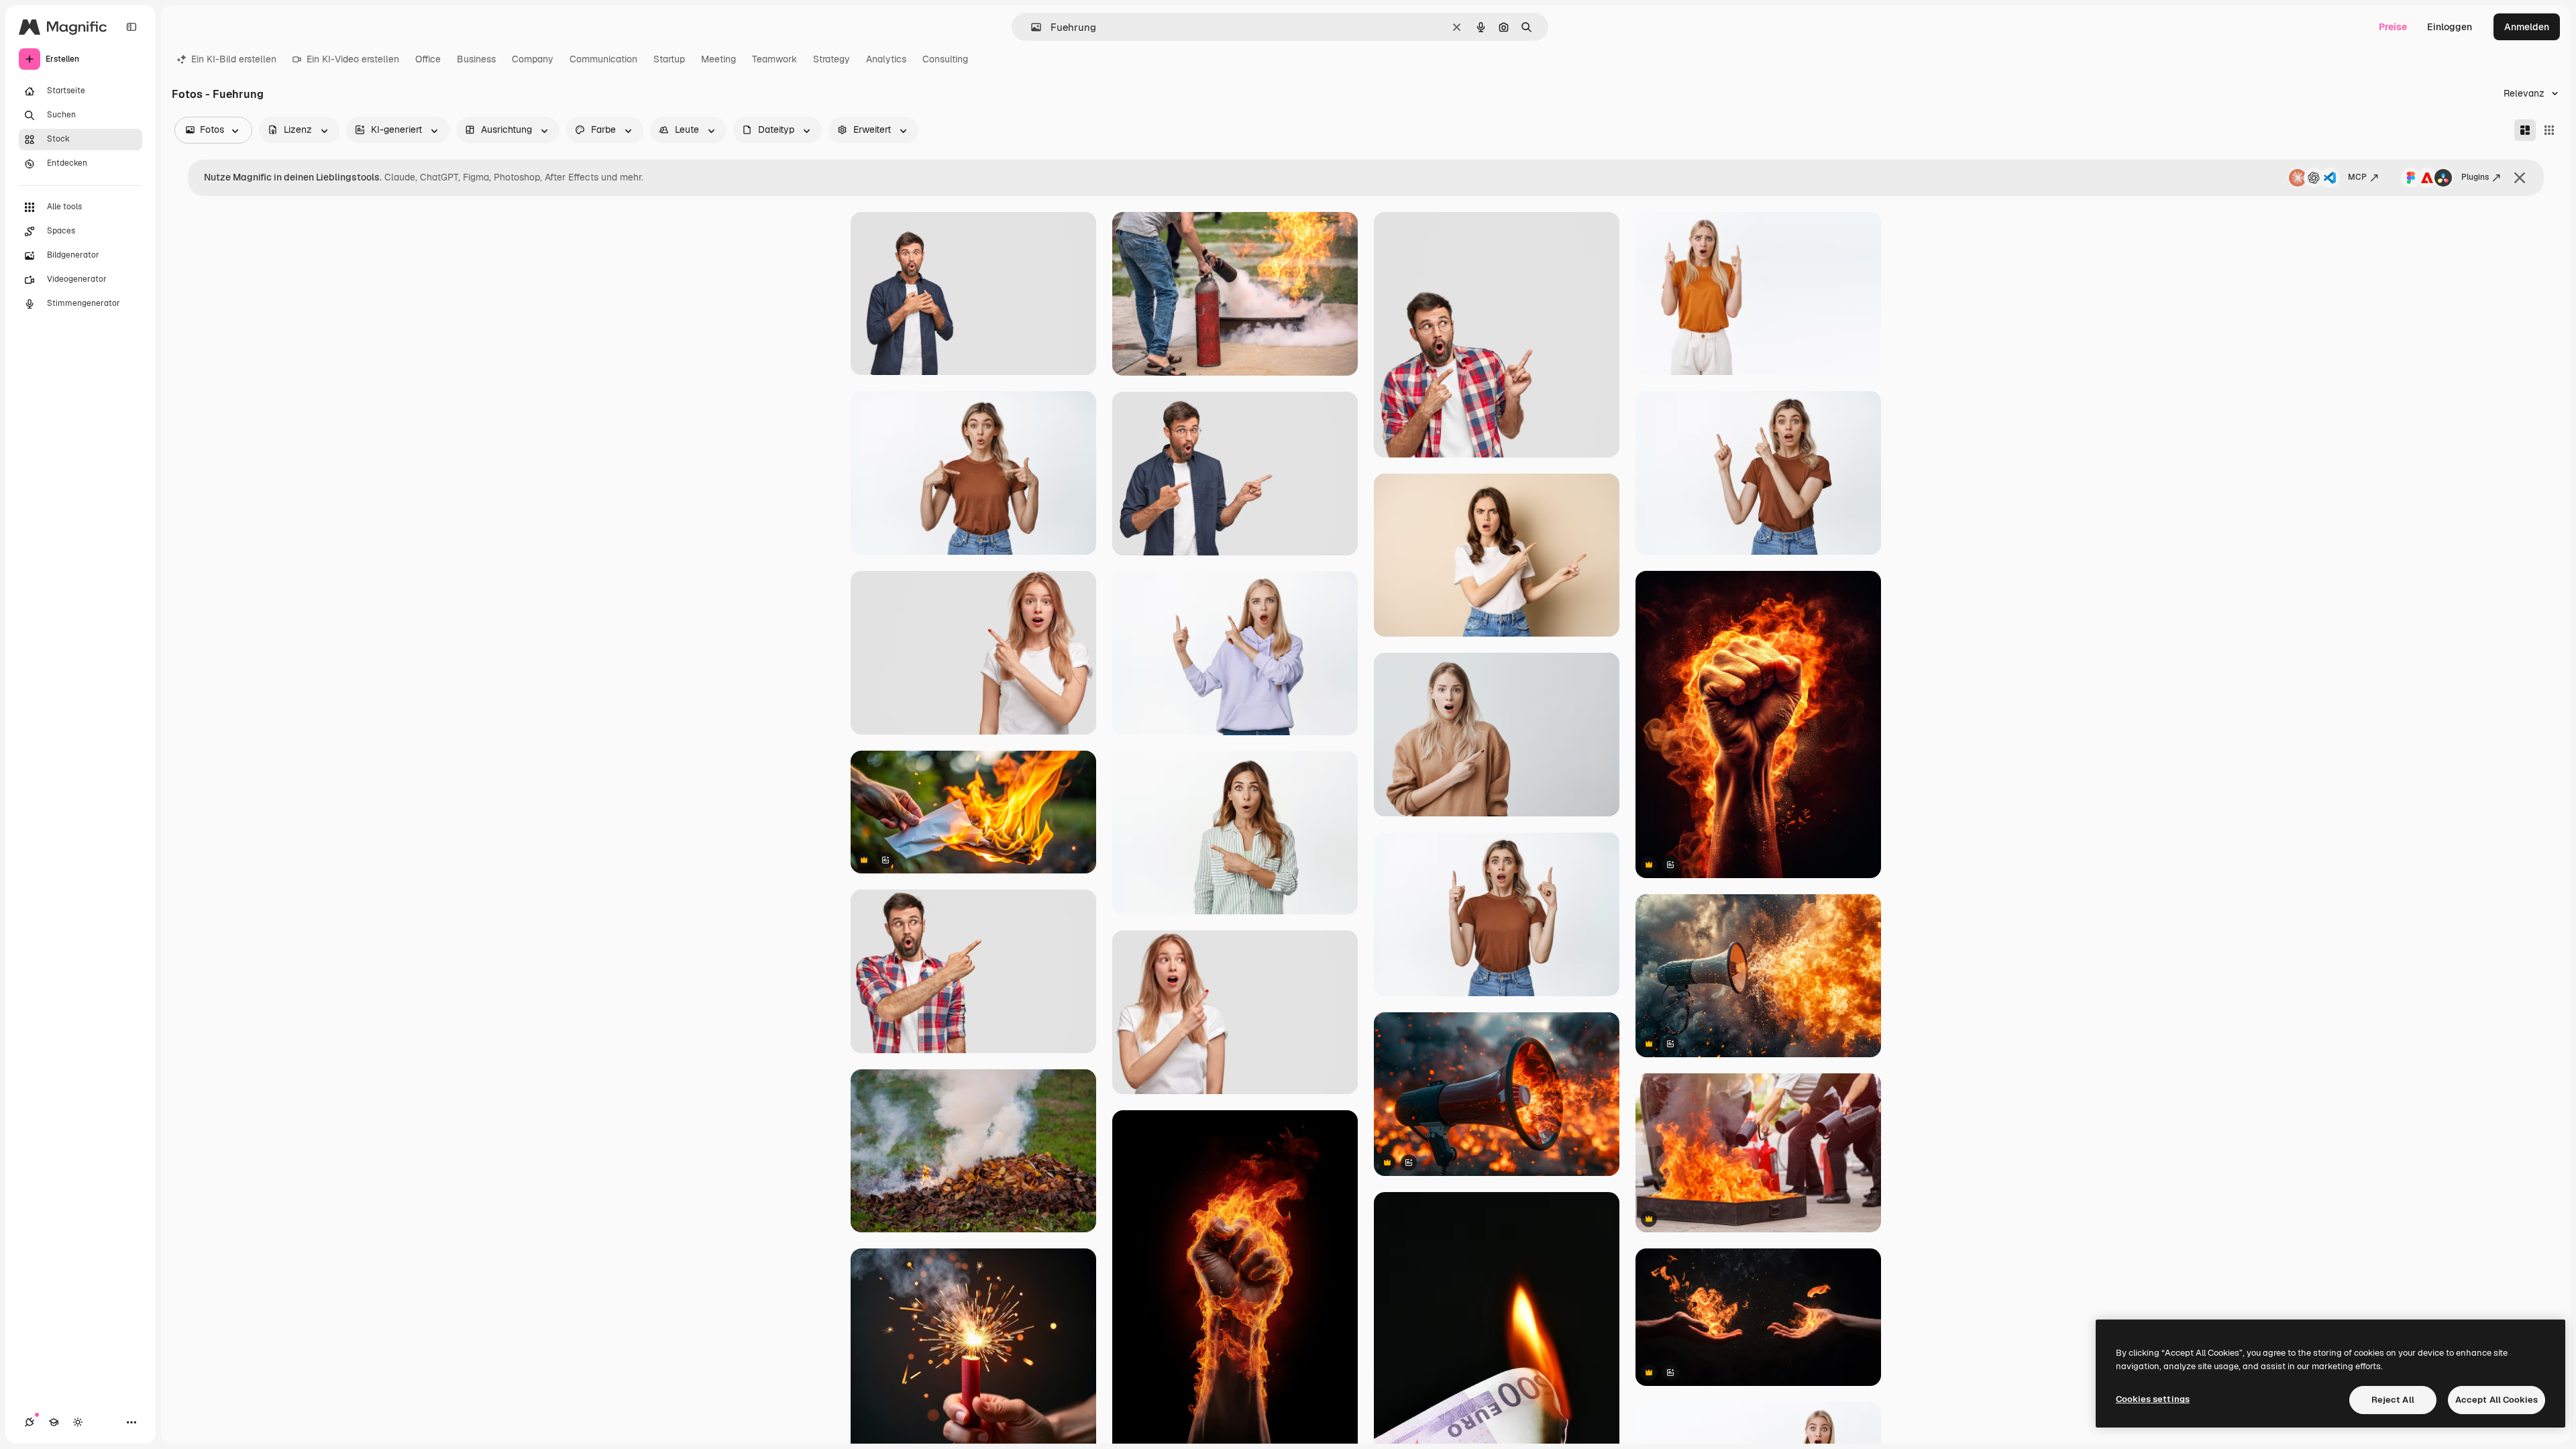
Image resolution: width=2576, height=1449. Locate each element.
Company (533, 59)
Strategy (831, 59)
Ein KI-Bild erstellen (234, 59)
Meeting (718, 59)
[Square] (2549, 130)
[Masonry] (2525, 130)
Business (476, 59)
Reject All (2393, 1400)
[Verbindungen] (30, 1422)
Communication (603, 59)
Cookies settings (2153, 1399)
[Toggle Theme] (78, 1422)
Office (428, 59)
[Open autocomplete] (1031, 27)
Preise (2393, 27)
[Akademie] (54, 1422)
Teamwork (774, 59)
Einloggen (2450, 27)
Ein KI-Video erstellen (353, 59)
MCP (2357, 177)
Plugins (2475, 177)
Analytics (886, 59)
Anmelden (2527, 27)
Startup (669, 59)
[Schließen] (2520, 178)
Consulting (945, 59)
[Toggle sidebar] (131, 27)
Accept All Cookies (2497, 1400)
